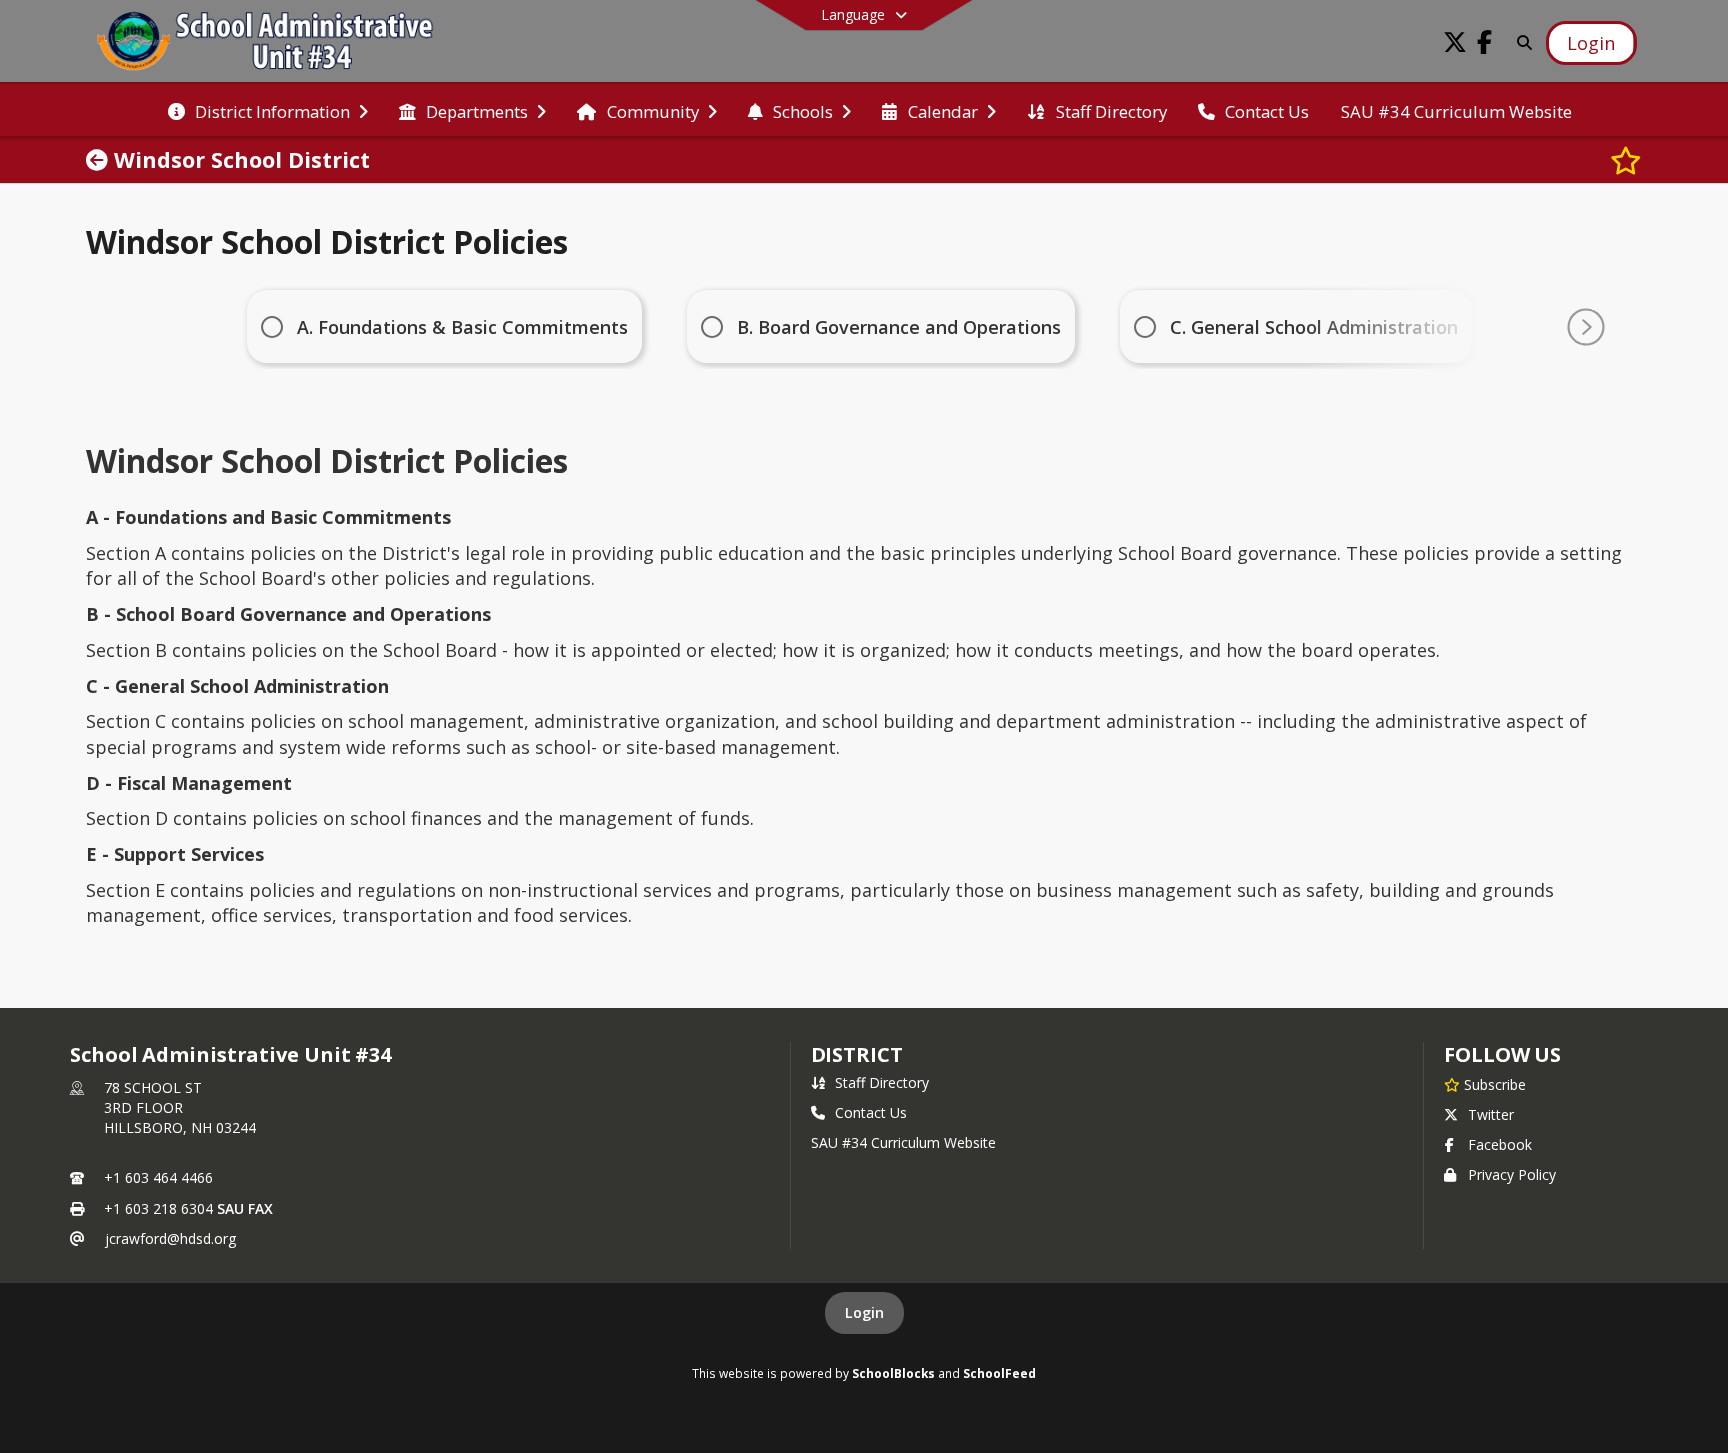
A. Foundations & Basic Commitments (462, 327)
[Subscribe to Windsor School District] (1626, 160)
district (857, 1054)
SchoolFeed (999, 1373)
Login (864, 1312)
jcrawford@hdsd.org (170, 1238)
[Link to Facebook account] (1485, 45)
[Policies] (100, 160)
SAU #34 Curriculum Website (903, 1142)
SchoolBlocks (893, 1373)
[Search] (1521, 42)
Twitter (1491, 1114)
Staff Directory (882, 1082)
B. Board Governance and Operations (899, 327)
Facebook (1500, 1144)
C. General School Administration (1314, 327)
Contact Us (871, 1112)
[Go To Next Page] (1586, 327)
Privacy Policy (1512, 1174)
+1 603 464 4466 (158, 1177)
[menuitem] (268, 110)
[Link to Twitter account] (1455, 45)
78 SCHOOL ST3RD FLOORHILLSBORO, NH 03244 (180, 1107)
